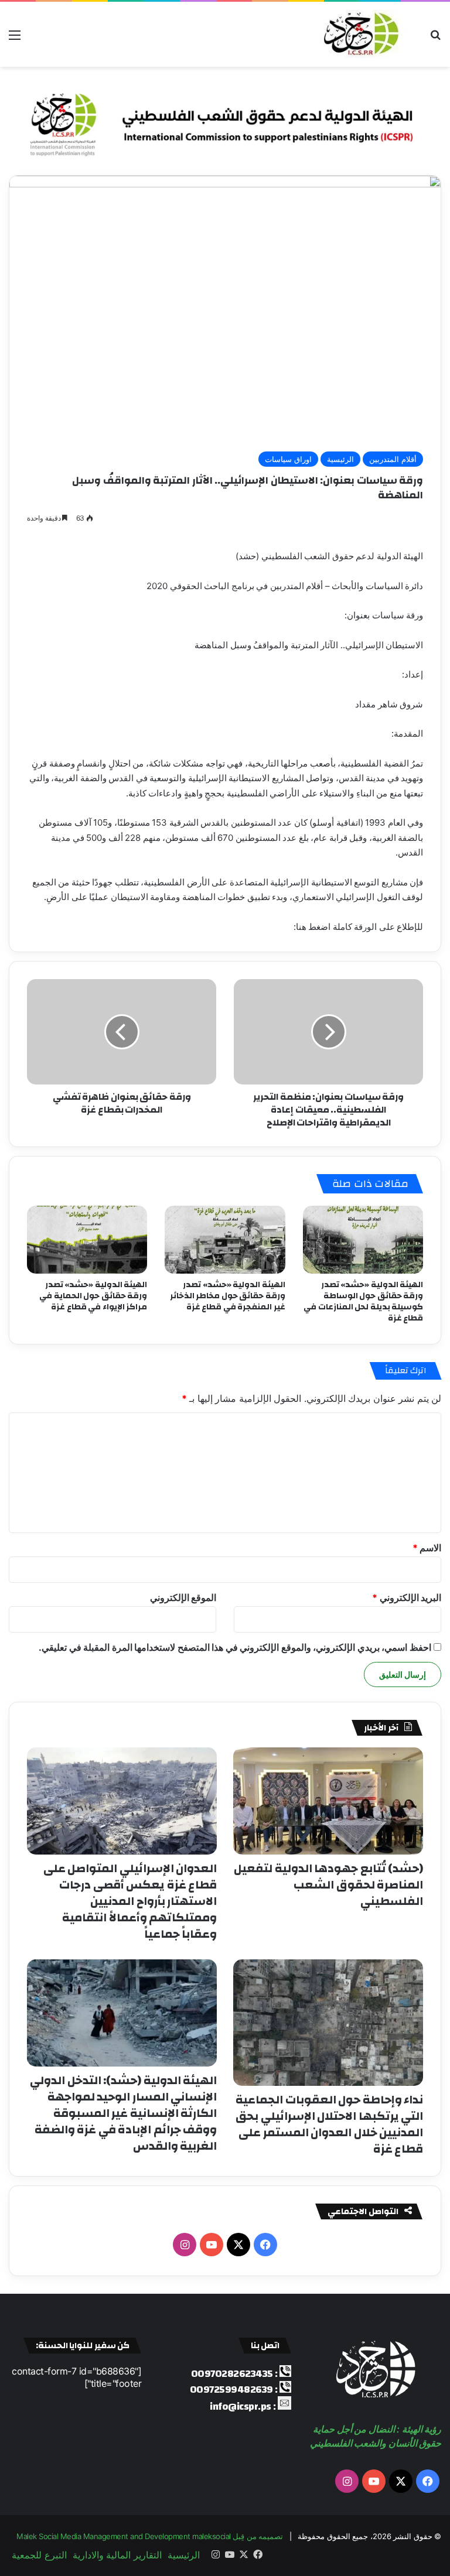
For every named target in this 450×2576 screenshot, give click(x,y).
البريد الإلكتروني (407, 1597)
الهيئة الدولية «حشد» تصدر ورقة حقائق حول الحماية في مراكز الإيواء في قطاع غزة (93, 1296)
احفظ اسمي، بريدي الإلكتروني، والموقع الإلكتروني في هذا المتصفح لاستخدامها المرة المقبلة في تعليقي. (235, 1647)
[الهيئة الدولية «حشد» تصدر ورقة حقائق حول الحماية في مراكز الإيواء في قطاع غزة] (87, 1240)
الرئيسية (340, 459)
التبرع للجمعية (39, 2555)
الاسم (427, 1548)
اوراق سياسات (288, 459)
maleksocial (212, 2536)
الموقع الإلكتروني (183, 1597)
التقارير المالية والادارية (117, 2555)
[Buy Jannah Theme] (225, 120)
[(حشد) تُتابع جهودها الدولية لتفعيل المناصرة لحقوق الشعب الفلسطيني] (328, 1801)
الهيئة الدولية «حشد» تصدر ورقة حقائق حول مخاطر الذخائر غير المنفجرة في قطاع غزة (228, 1296)
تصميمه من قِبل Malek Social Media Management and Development (150, 2536)
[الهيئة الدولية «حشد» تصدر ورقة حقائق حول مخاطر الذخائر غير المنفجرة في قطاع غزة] (225, 1240)
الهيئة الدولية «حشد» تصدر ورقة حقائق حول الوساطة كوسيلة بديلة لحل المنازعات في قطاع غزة (363, 1301)
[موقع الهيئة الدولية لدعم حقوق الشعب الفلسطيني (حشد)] (359, 34)
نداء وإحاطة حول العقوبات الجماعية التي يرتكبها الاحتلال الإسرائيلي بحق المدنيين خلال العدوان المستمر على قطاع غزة (329, 2124)
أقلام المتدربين (393, 459)
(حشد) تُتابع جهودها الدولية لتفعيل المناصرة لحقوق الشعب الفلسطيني (328, 1885)
